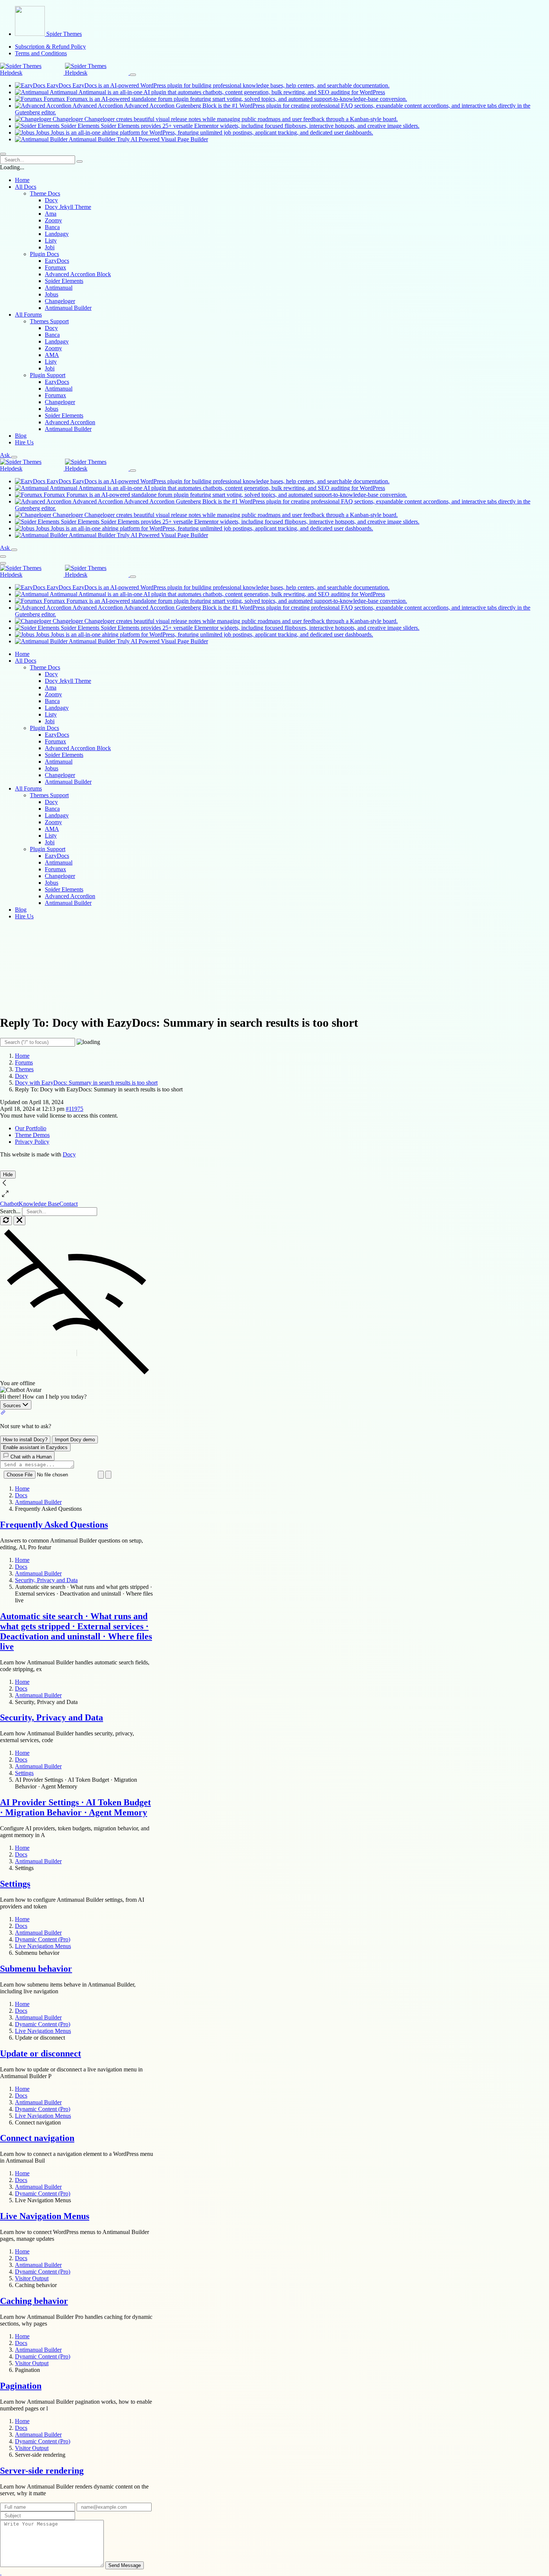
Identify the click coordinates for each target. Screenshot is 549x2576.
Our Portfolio (31, 1128)
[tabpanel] (77, 1348)
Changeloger (60, 301)
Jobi (50, 247)
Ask (5, 455)
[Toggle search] (14, 457)
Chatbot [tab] (9, 1204)
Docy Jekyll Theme (68, 207)
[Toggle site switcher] (133, 75)
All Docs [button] (26, 187)
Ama (51, 214)
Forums (24, 1062)
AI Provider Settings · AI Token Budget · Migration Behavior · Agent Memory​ (75, 1807)
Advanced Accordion (70, 422)
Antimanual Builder (68, 308)
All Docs (26, 661)
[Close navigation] (3, 563)
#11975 (75, 1109)
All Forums (28, 788)
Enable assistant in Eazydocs (35, 1447)
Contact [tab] (69, 1204)
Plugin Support (48, 849)
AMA (52, 355)
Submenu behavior (36, 1969)
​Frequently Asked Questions (54, 1525)
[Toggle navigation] (3, 154)
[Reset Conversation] (6, 1221)
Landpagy (57, 234)
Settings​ (15, 1884)
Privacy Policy (32, 1142)
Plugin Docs (44, 728)
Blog (21, 436)
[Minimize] (19, 1221)
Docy (51, 200)
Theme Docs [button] (45, 193)
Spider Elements (64, 281)
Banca (52, 227)
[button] (1, 2572)
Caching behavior (34, 2301)
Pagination (21, 2386)
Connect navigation (37, 2138)
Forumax (55, 267)
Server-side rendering (42, 2471)
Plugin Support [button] (48, 375)
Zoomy (53, 220)
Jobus (52, 294)
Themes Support (49, 795)
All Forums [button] (28, 315)
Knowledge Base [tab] (39, 1204)
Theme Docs (45, 667)
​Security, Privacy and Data (52, 1717)
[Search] (80, 161)
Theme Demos (32, 1135)
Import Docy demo (75, 1440)
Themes (24, 1069)
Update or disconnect (41, 2053)
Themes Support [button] (49, 321)
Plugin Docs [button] (44, 254)
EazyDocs (57, 261)
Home (22, 180)
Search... (10, 1211)
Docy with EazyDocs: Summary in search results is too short (86, 1083)
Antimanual (59, 288)
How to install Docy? (25, 1440)
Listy (51, 241)
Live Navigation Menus (45, 2216)
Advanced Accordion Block (78, 274)
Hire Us (24, 442)
